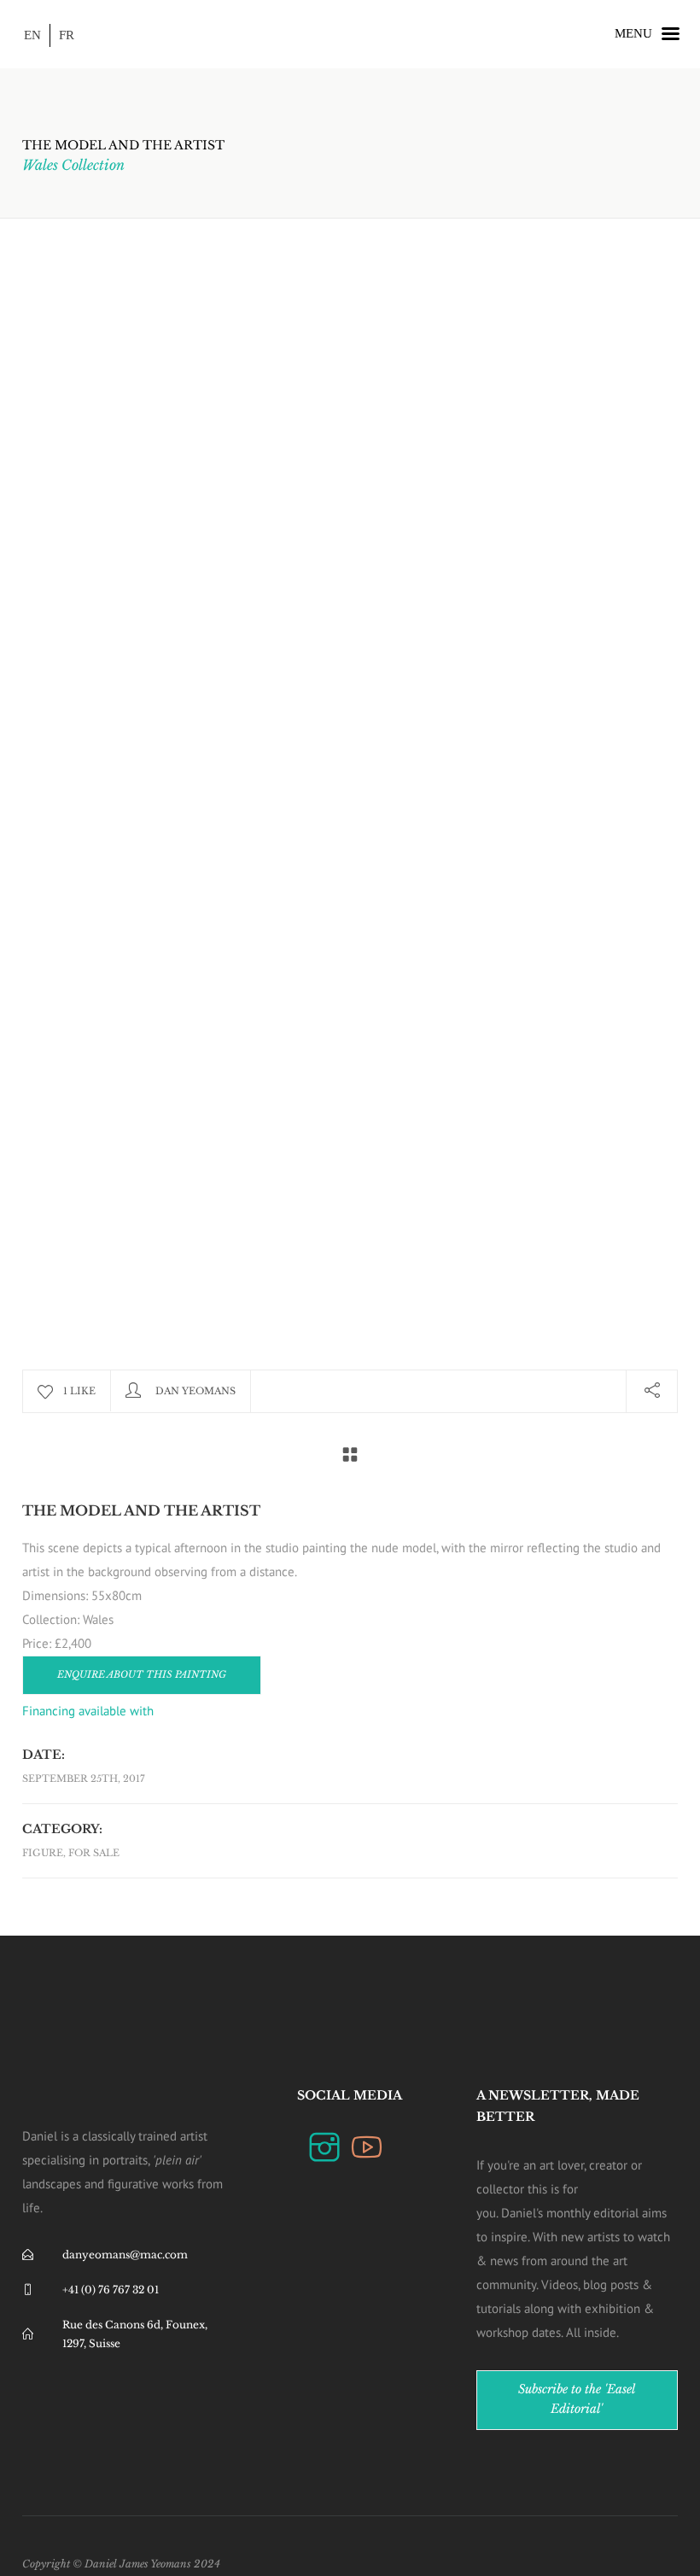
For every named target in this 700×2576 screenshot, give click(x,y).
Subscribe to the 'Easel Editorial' (577, 2399)
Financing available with (90, 1711)
